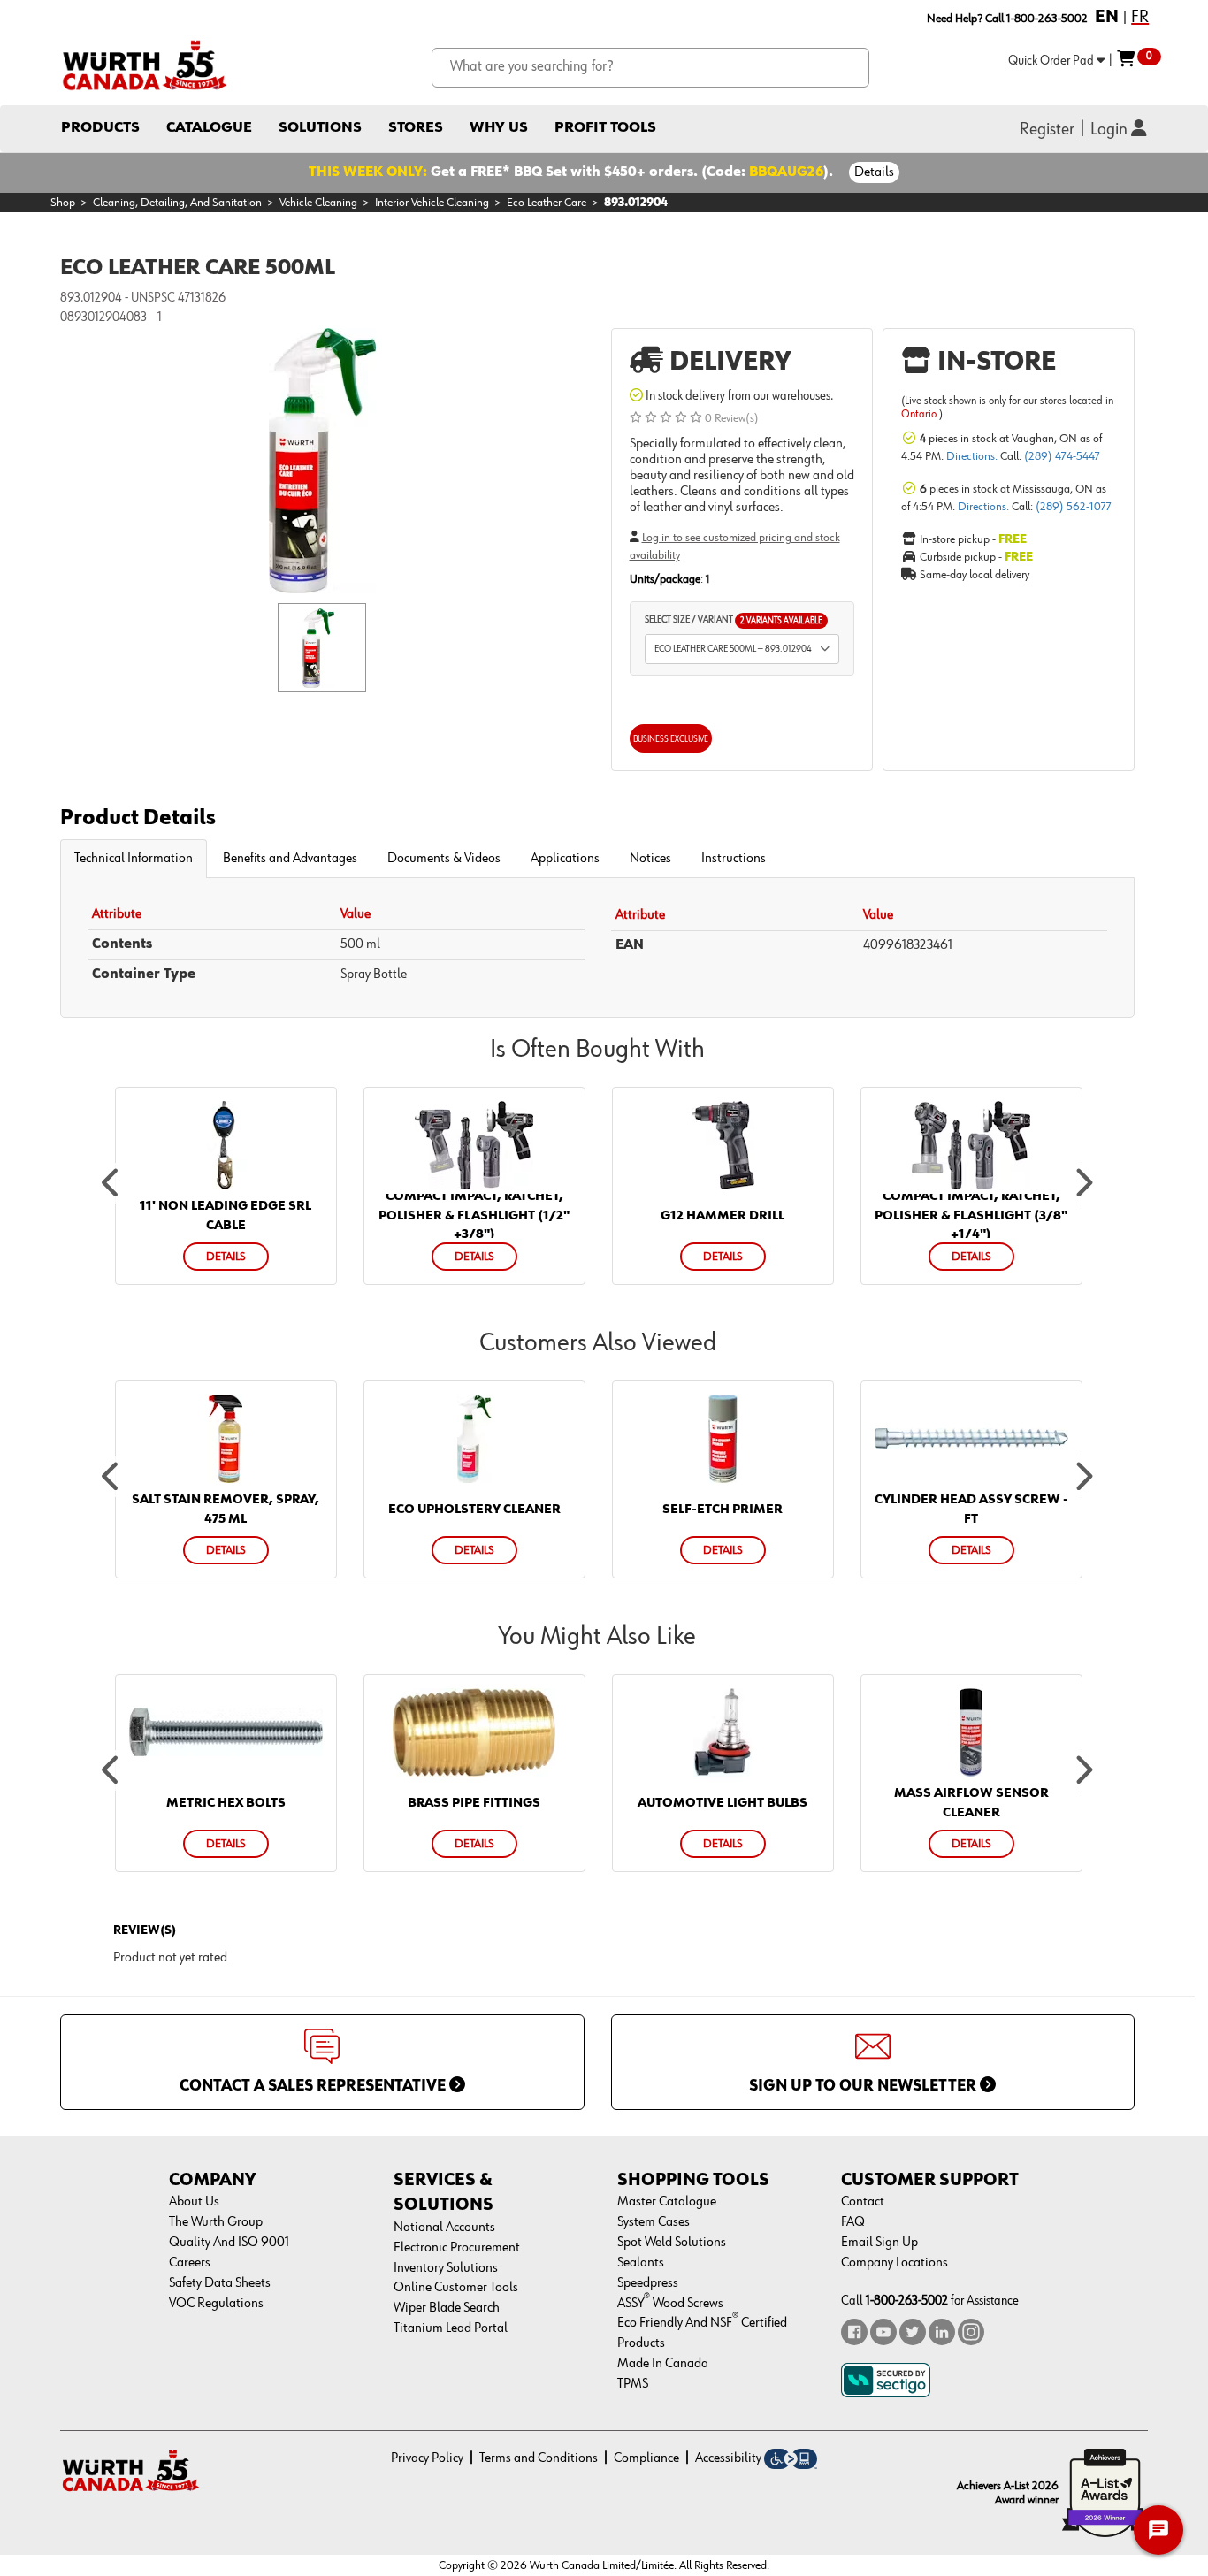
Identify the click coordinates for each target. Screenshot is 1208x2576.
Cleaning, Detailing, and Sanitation (177, 203)
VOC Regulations (216, 2304)
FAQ (853, 2222)
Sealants (641, 2263)
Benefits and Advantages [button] (290, 859)
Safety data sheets (220, 2283)
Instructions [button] (734, 859)
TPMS (633, 2384)
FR (1140, 17)
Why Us (499, 128)
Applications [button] (565, 859)
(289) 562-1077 (1074, 507)
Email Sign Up (879, 2243)
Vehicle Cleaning (318, 203)
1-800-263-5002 (907, 2301)
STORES (416, 128)
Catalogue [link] (209, 128)
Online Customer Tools (456, 2288)
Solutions (320, 128)
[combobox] (650, 68)
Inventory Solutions (446, 2268)
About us (194, 2202)
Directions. (973, 456)
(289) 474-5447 (1062, 456)
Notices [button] (650, 859)
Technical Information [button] (134, 859)
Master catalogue (667, 2202)
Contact (863, 2202)
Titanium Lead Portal (451, 2328)
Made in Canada (663, 2364)
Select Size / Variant (734, 620)
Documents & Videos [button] (444, 859)
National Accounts (444, 2228)
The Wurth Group (216, 2222)
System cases (654, 2222)
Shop (63, 203)
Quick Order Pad (1052, 61)
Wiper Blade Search (447, 2308)
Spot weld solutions (672, 2243)
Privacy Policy (427, 2458)
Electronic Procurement (457, 2248)
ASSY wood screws (670, 2304)
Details (874, 172)
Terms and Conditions (539, 2458)
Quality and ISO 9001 (229, 2243)
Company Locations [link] (895, 2263)
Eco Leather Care (547, 203)
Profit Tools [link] (605, 128)
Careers (190, 2263)
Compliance (646, 2458)
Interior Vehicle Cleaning (432, 203)
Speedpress (648, 2283)
